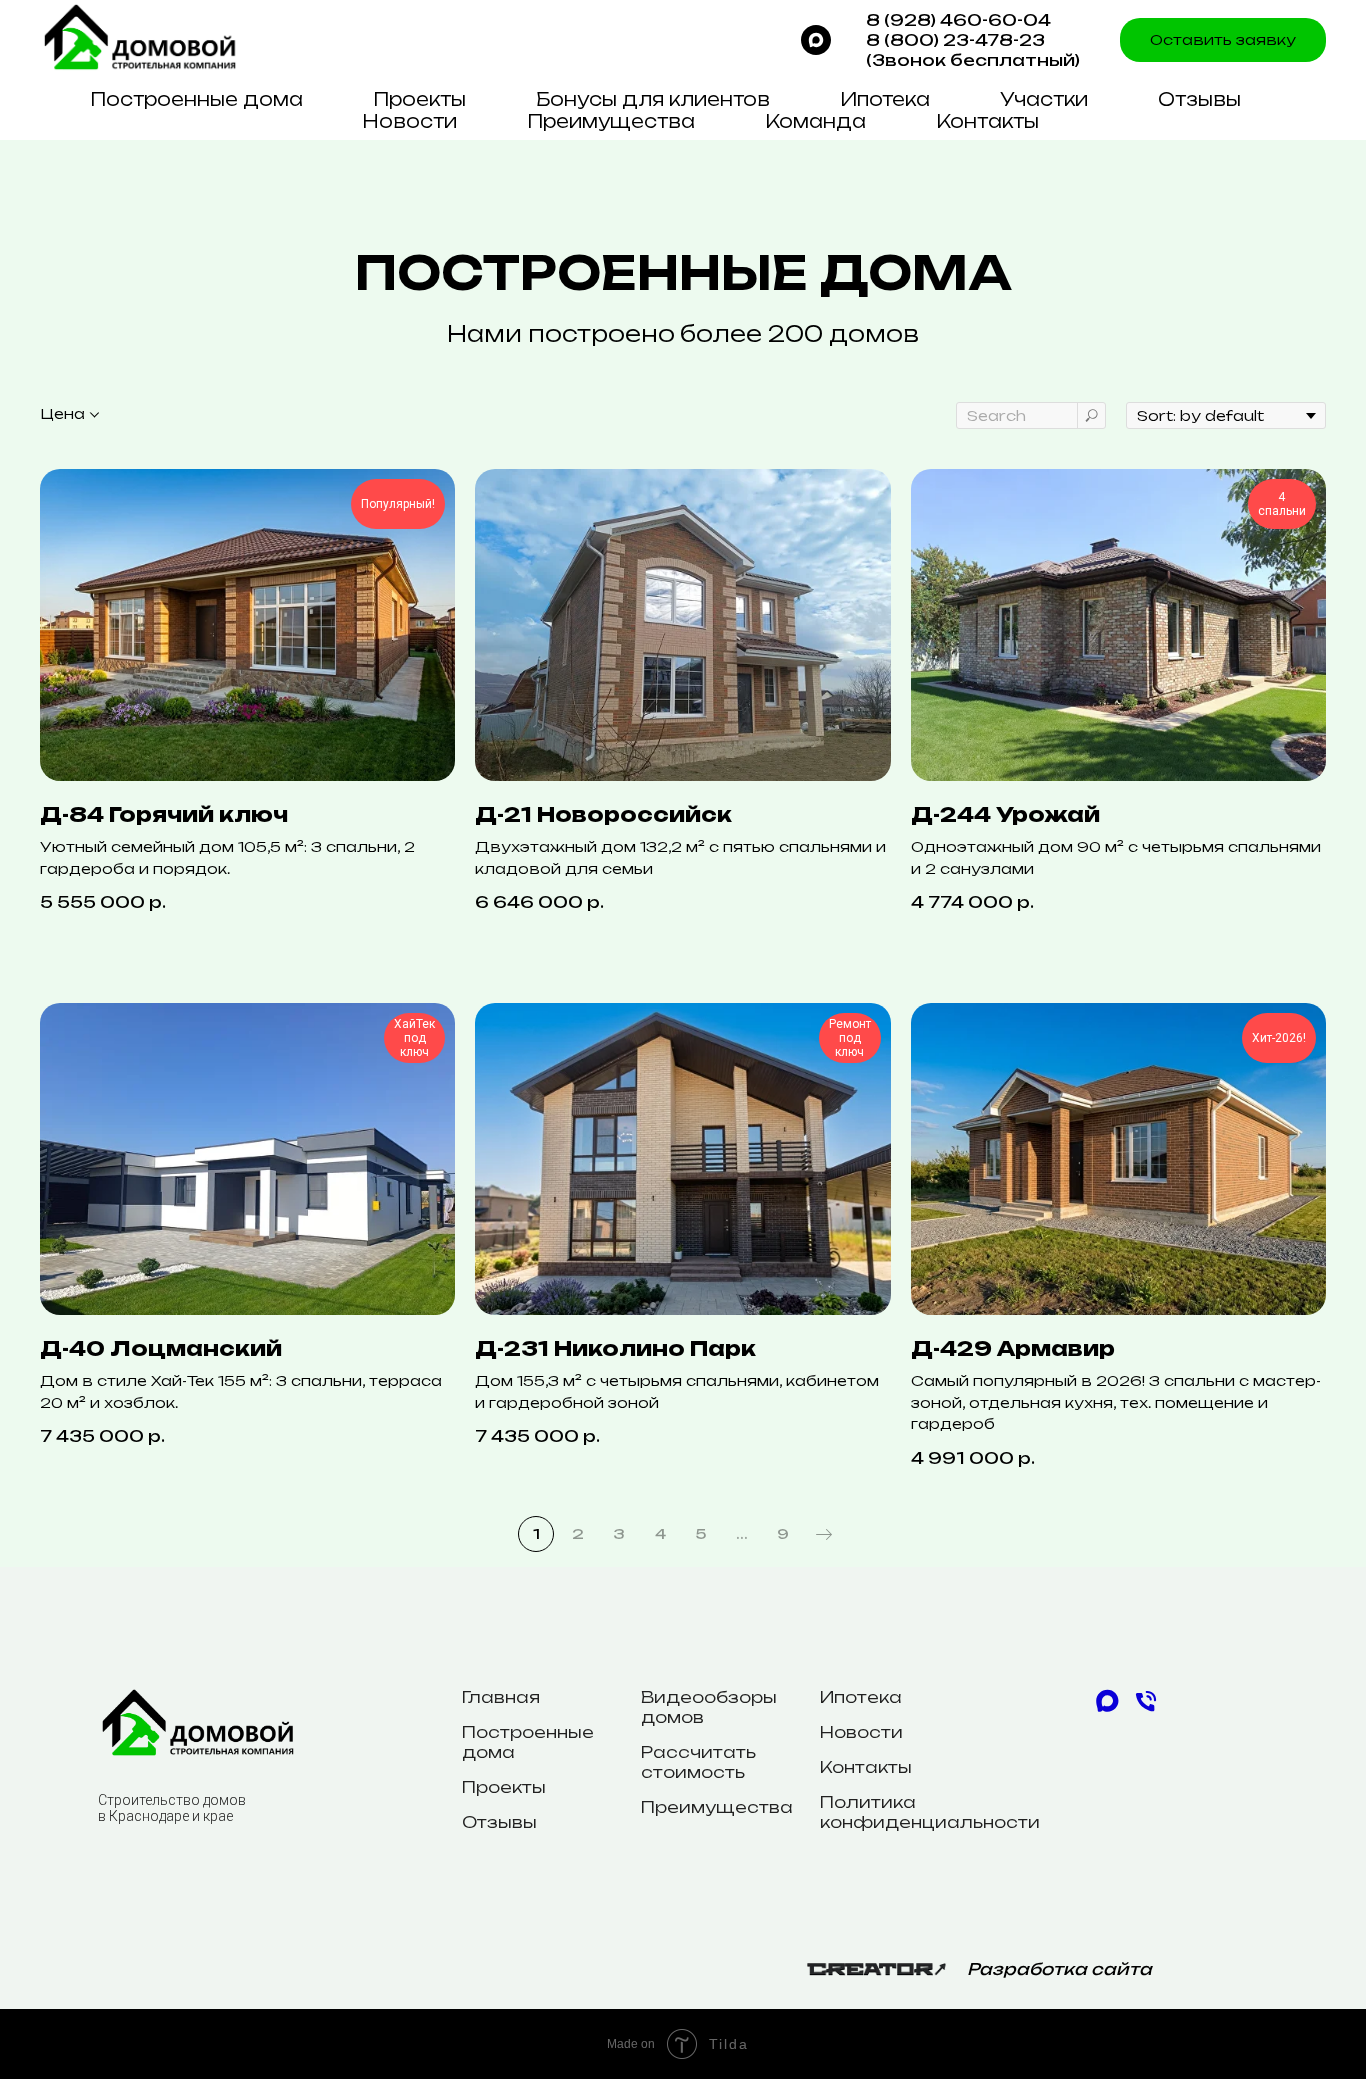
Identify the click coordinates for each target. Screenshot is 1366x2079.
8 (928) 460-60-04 (958, 20)
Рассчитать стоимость (698, 1762)
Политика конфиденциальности (930, 1812)
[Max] (816, 40)
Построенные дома (196, 99)
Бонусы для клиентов (653, 99)
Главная (501, 1697)
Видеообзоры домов (709, 1707)
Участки (1044, 99)
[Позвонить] (1146, 1709)
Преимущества (611, 121)
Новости (409, 121)
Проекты (419, 99)
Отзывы (1199, 99)
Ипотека (885, 99)
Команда (815, 121)
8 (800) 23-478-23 (955, 40)
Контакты (987, 121)
